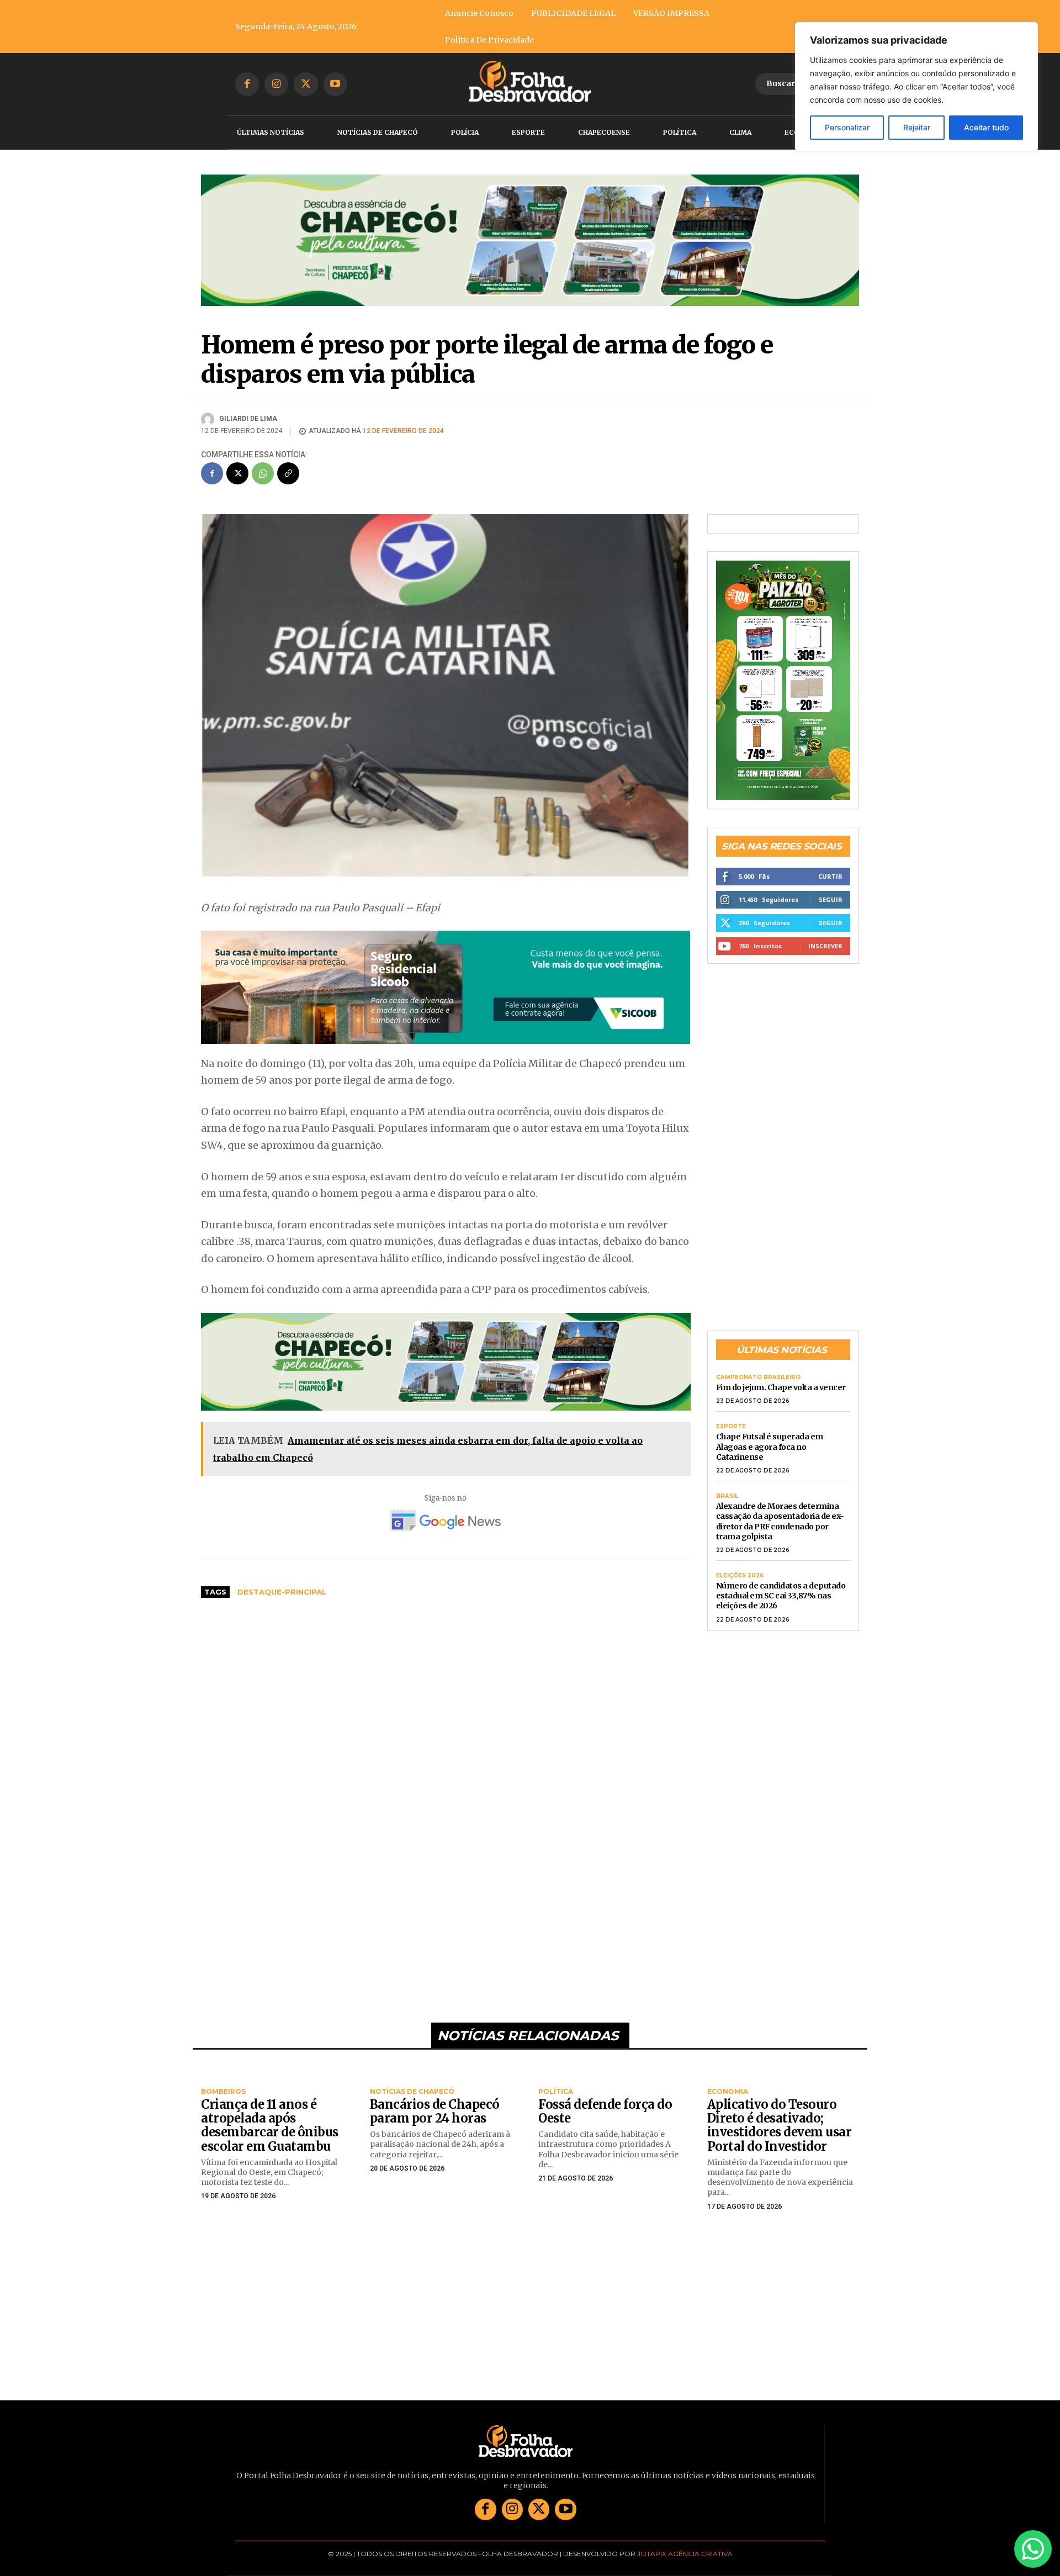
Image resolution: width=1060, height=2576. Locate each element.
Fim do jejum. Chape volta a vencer (781, 1387)
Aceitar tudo (986, 127)
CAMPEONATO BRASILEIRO (758, 1377)
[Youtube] (335, 84)
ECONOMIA (728, 2092)
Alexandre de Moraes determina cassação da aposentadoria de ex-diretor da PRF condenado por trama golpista (780, 1521)
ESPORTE (731, 1427)
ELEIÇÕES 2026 (740, 1576)
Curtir (830, 876)
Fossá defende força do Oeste (605, 2111)
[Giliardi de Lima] (209, 419)
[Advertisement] (446, 1690)
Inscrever (825, 946)
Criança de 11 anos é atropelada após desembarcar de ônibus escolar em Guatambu (270, 2125)
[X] (306, 84)
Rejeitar (917, 127)
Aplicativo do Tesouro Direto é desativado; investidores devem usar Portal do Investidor (780, 2125)
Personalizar (847, 127)
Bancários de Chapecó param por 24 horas (435, 2111)
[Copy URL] (288, 473)
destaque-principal (282, 1592)
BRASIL (727, 1496)
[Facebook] (247, 84)
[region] (916, 87)
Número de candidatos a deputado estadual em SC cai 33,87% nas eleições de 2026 (781, 1596)
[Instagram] (276, 84)
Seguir (831, 899)
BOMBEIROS (223, 2092)
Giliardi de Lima (248, 419)
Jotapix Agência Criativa (685, 2554)
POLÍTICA (556, 2092)
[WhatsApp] (263, 473)
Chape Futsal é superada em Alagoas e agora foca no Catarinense (770, 1447)
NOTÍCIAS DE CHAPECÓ (412, 2092)
